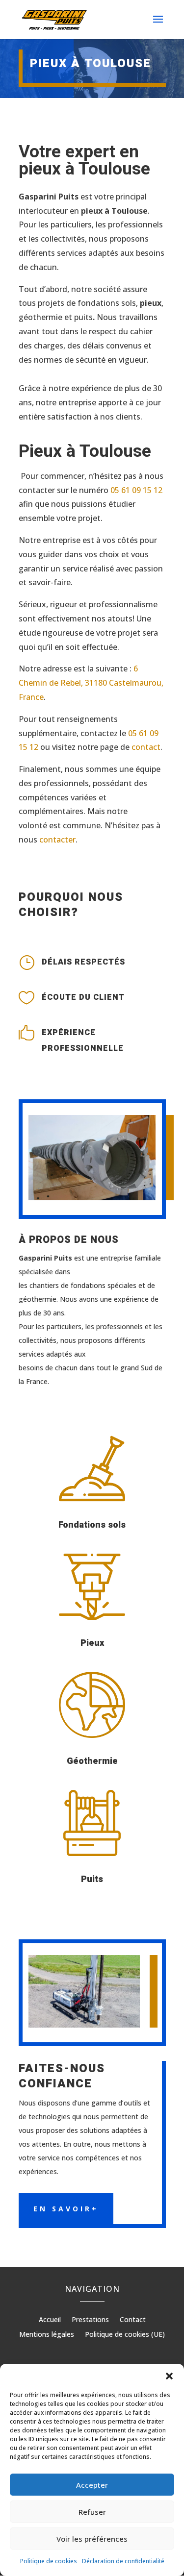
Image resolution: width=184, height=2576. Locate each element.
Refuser (92, 2512)
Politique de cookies (49, 2561)
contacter (57, 840)
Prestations (90, 2320)
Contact (133, 2320)
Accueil (50, 2320)
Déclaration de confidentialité (123, 2561)
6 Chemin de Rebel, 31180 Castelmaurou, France (91, 683)
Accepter (92, 2485)
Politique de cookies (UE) (125, 2335)
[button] (169, 2376)
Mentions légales (47, 2335)
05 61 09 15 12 (136, 490)
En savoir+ (66, 2209)
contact (146, 747)
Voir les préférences (92, 2539)
